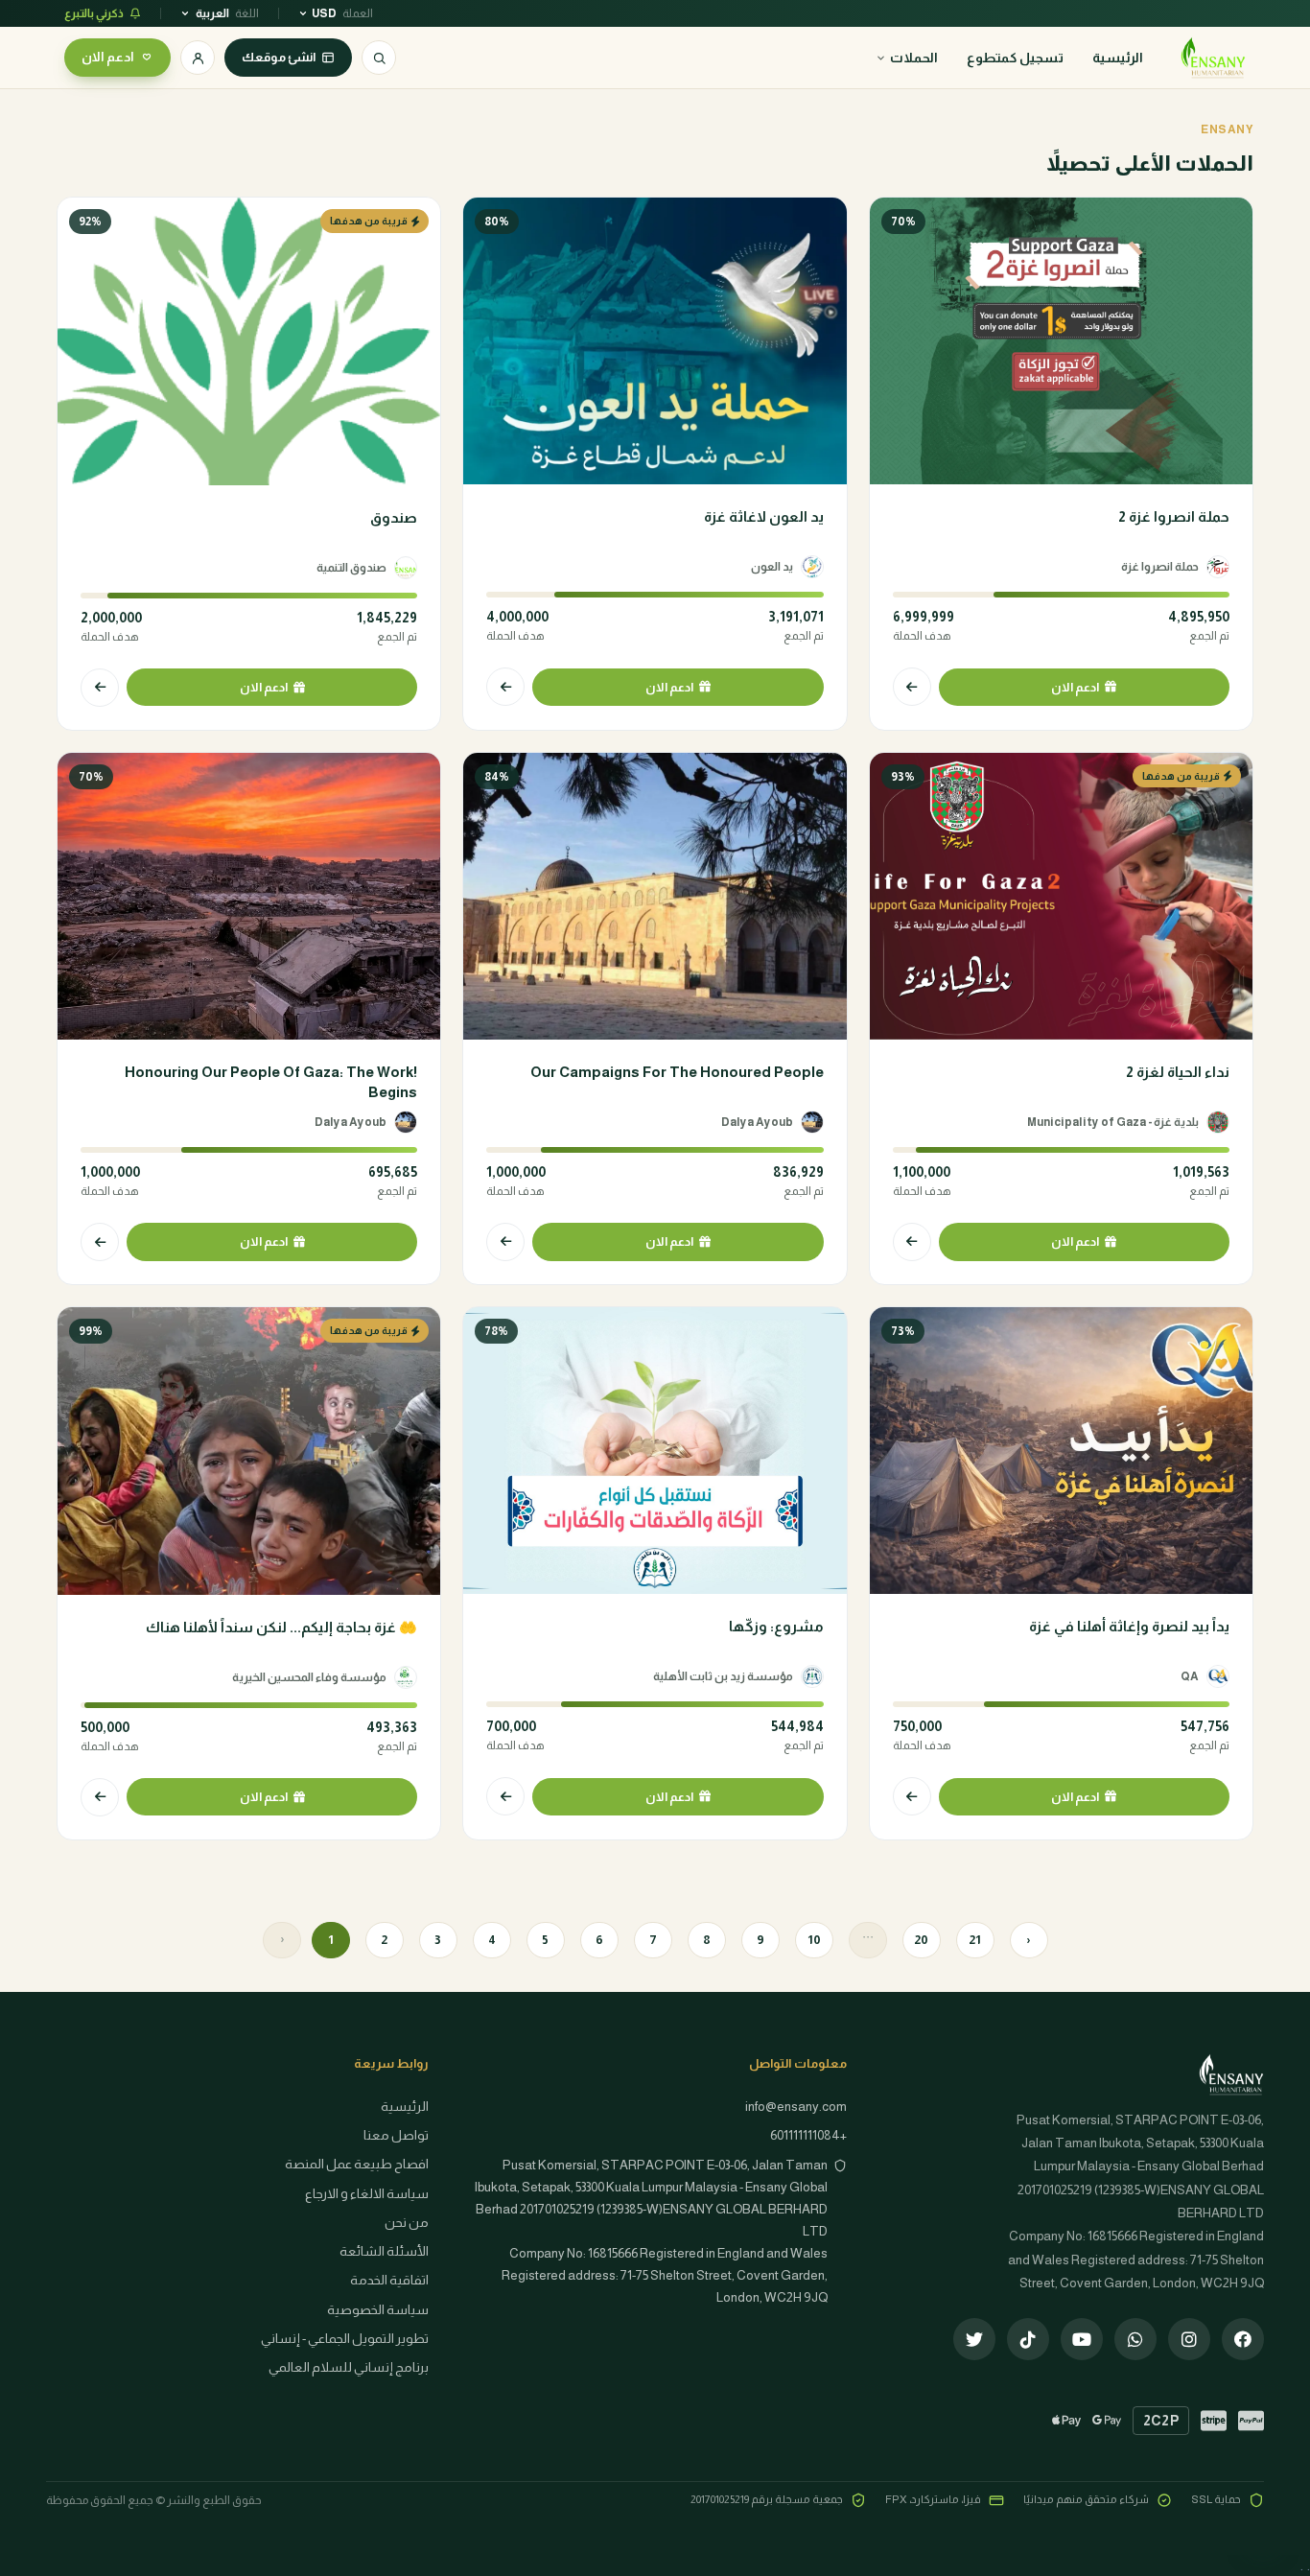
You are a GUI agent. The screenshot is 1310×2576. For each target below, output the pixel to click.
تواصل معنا (396, 2135)
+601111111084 (808, 2135)
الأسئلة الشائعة (384, 2251)
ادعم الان (108, 57)
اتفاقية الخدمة (389, 2280)
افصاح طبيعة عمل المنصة (357, 2164)
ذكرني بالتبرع (94, 13)
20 (921, 1940)
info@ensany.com (796, 2107)
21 (975, 1940)
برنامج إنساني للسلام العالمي (349, 2367)
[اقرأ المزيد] (912, 687)
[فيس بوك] (1243, 2339)
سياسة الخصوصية (378, 2310)
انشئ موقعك (279, 57)
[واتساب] (1135, 2339)
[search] (379, 58)
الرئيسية (1118, 58)
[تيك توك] (1028, 2339)
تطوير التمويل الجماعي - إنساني (345, 2339)
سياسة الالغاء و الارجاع (367, 2194)
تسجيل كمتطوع (1015, 58)
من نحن (407, 2223)
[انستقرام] (1189, 2339)
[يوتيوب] (1082, 2339)
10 (814, 1940)
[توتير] (974, 2339)
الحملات (914, 58)
